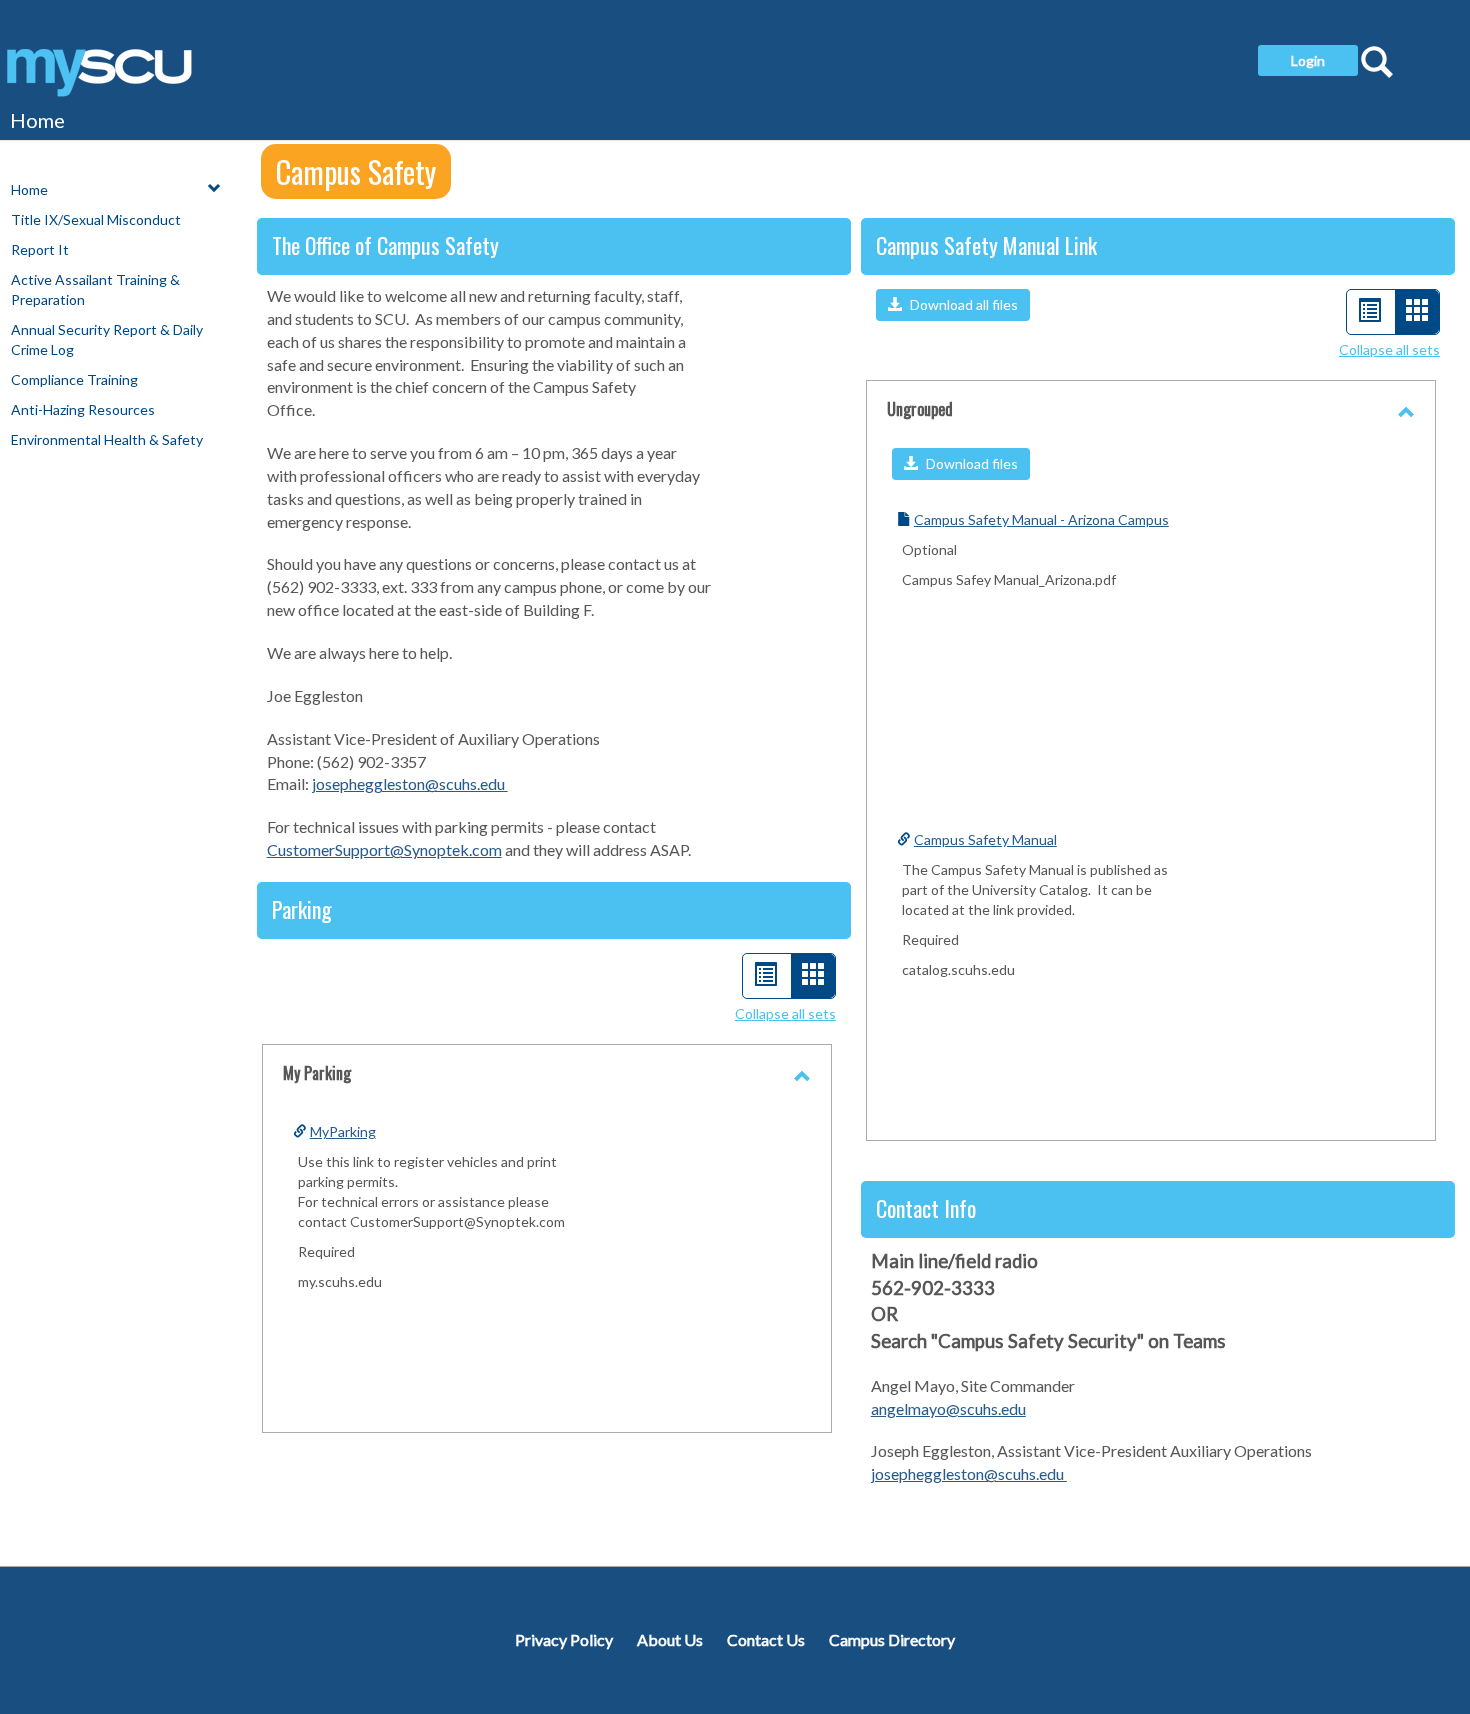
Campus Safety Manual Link (986, 245)
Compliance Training (74, 379)
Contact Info (926, 1208)
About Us (670, 1639)
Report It (40, 249)
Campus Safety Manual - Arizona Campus (1041, 519)
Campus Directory (892, 1639)
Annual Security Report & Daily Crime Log (107, 339)
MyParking (343, 1131)
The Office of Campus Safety (385, 245)
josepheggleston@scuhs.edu (410, 783)
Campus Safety (356, 171)
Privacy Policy (564, 1639)
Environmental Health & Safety (107, 439)
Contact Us (766, 1639)
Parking (302, 909)
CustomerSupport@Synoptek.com (384, 849)
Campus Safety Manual (985, 839)
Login (1308, 60)
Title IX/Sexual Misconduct (96, 219)
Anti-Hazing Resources (83, 409)
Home (37, 120)
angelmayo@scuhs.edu (948, 1408)
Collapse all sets (785, 1013)
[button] (953, 305)
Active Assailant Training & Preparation (95, 289)
